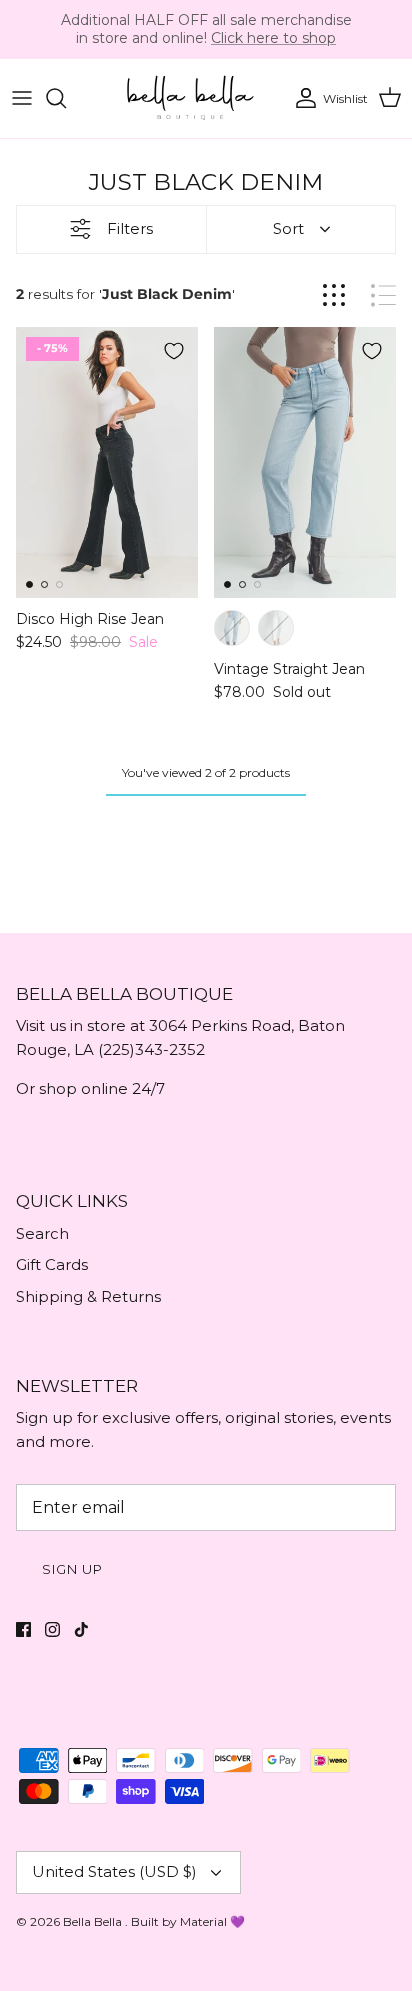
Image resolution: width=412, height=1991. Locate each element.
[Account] (301, 98)
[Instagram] (52, 1629)
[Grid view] (334, 295)
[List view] (383, 295)
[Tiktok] (81, 1629)
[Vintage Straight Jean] (305, 463)
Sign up (72, 1569)
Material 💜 (212, 1921)
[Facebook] (23, 1629)
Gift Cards (52, 1264)
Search (42, 1233)
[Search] (66, 98)
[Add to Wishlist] (174, 351)
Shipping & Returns (88, 1296)
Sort (288, 228)
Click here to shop (273, 38)
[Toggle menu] (22, 98)
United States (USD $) (114, 1871)
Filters (130, 228)
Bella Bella (94, 1921)
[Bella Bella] (189, 98)
